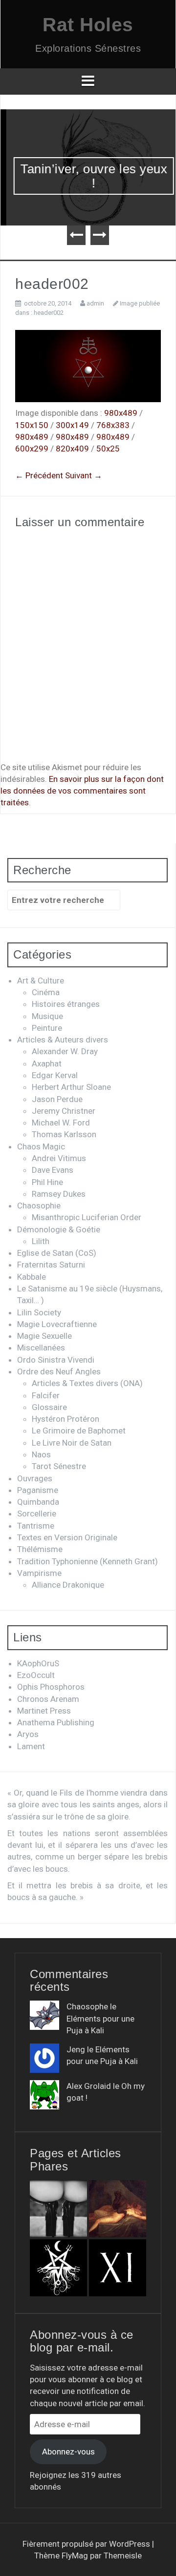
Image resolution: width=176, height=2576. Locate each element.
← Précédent (39, 475)
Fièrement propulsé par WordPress (87, 2544)
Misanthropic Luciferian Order (87, 1217)
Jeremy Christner (64, 1111)
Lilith (41, 1241)
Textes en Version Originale (67, 1537)
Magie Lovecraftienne (57, 1324)
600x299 (32, 449)
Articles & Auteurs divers (63, 1040)
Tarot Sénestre (59, 1466)
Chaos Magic (41, 1146)
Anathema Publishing (56, 1722)
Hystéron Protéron (66, 1419)
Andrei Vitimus (59, 1158)
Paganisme (38, 1490)
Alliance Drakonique (68, 1585)
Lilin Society (39, 1312)
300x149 (72, 425)
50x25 (108, 449)
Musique (47, 1016)
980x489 (121, 413)
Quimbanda (38, 1502)
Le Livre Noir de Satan (72, 1443)
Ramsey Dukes (59, 1194)
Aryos (28, 1734)
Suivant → (84, 475)
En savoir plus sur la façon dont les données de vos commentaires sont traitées (82, 791)
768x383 (113, 425)
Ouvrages (35, 1478)
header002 (49, 313)
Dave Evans (53, 1170)
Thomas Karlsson (64, 1134)
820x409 (72, 449)
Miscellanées (41, 1348)
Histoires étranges (66, 1004)
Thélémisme (40, 1549)
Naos (41, 1454)
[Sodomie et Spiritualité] (58, 2209)
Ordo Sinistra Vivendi (56, 1360)
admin (95, 303)
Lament (31, 1746)
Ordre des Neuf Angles (59, 1371)
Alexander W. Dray (65, 1051)
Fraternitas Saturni (51, 1265)
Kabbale (32, 1277)
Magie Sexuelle (44, 1336)
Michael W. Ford (61, 1123)
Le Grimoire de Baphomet (79, 1431)
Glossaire (49, 1407)
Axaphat (47, 1063)
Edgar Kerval (55, 1075)
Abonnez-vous (68, 2452)
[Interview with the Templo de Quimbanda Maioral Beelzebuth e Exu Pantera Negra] (58, 2268)
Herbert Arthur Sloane (71, 1087)
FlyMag (75, 2556)
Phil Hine (47, 1182)
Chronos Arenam (48, 1699)
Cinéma (46, 992)
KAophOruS (38, 1663)
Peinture (47, 1028)
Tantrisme (36, 1526)
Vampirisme (39, 1573)
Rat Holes (88, 25)
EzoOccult (36, 1675)
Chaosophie (39, 1206)
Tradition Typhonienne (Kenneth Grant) (88, 1561)
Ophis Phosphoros (51, 1687)
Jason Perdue (57, 1099)
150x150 (32, 425)
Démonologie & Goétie (59, 1229)
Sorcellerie (37, 1513)
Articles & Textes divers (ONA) (87, 1383)
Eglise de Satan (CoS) (57, 1253)
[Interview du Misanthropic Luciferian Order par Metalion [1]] (118, 2268)
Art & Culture (41, 981)
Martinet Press (44, 1711)
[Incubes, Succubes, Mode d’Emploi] (118, 2209)
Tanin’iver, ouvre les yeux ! (88, 176)
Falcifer (46, 1395)
